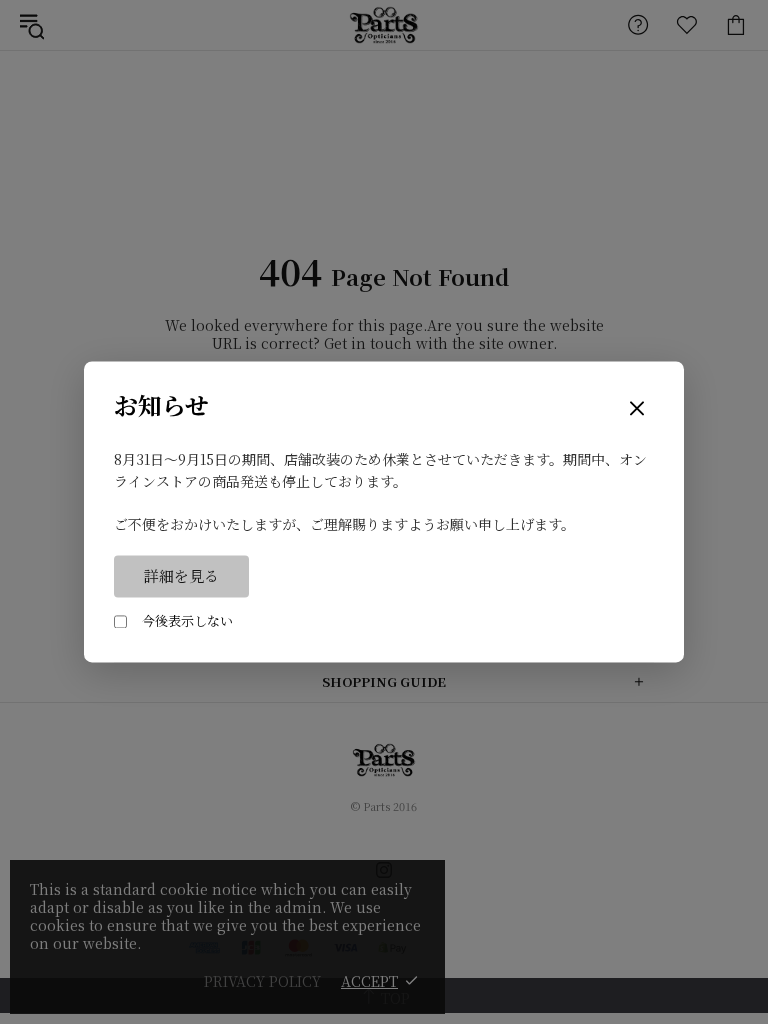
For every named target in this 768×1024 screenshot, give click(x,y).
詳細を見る (181, 576)
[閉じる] (637, 409)
